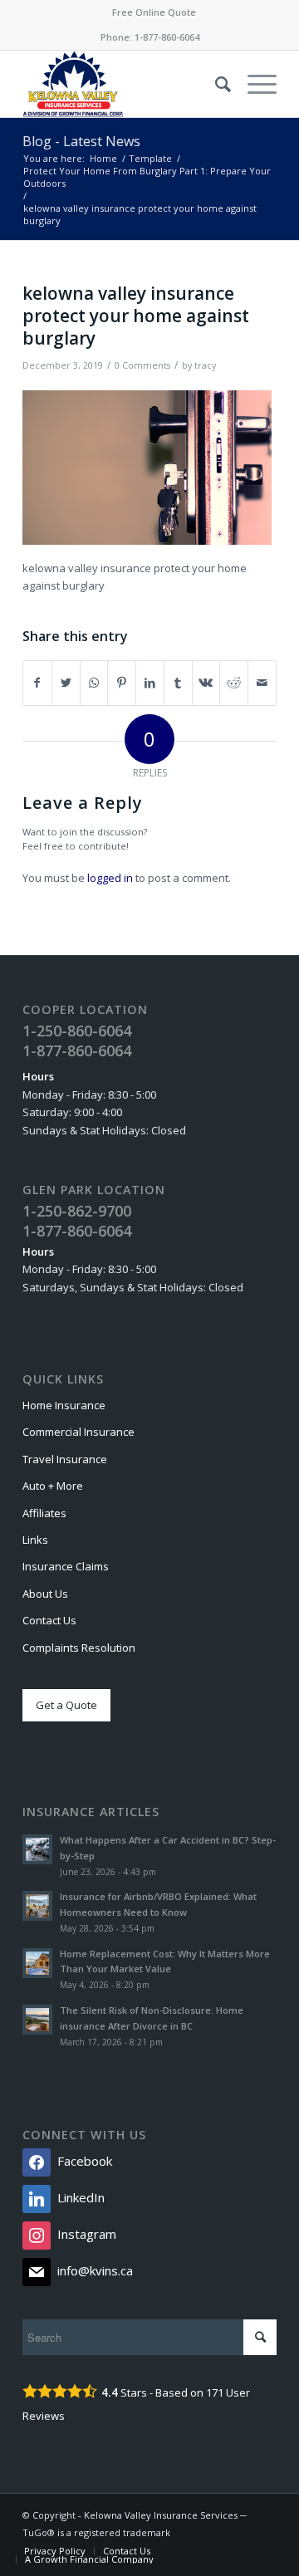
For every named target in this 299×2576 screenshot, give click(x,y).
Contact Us (49, 1620)
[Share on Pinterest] (122, 683)
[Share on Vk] (206, 683)
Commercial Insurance (78, 1432)
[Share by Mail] (262, 683)
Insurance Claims (66, 1566)
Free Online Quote (154, 12)
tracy (205, 365)
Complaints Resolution (79, 1648)
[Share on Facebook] (37, 683)
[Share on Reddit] (234, 683)
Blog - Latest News (81, 141)
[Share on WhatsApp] (94, 683)
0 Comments (142, 365)
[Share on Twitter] (66, 683)
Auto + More (53, 1486)
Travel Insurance (65, 1459)
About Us (45, 1594)
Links (35, 1540)
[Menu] (254, 84)
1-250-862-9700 (77, 1211)
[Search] (215, 84)
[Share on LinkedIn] (150, 683)
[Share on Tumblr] (178, 683)
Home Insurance (64, 1405)
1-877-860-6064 (167, 37)
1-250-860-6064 (77, 1031)
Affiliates (44, 1513)
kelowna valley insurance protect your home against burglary (136, 316)
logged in (110, 878)
